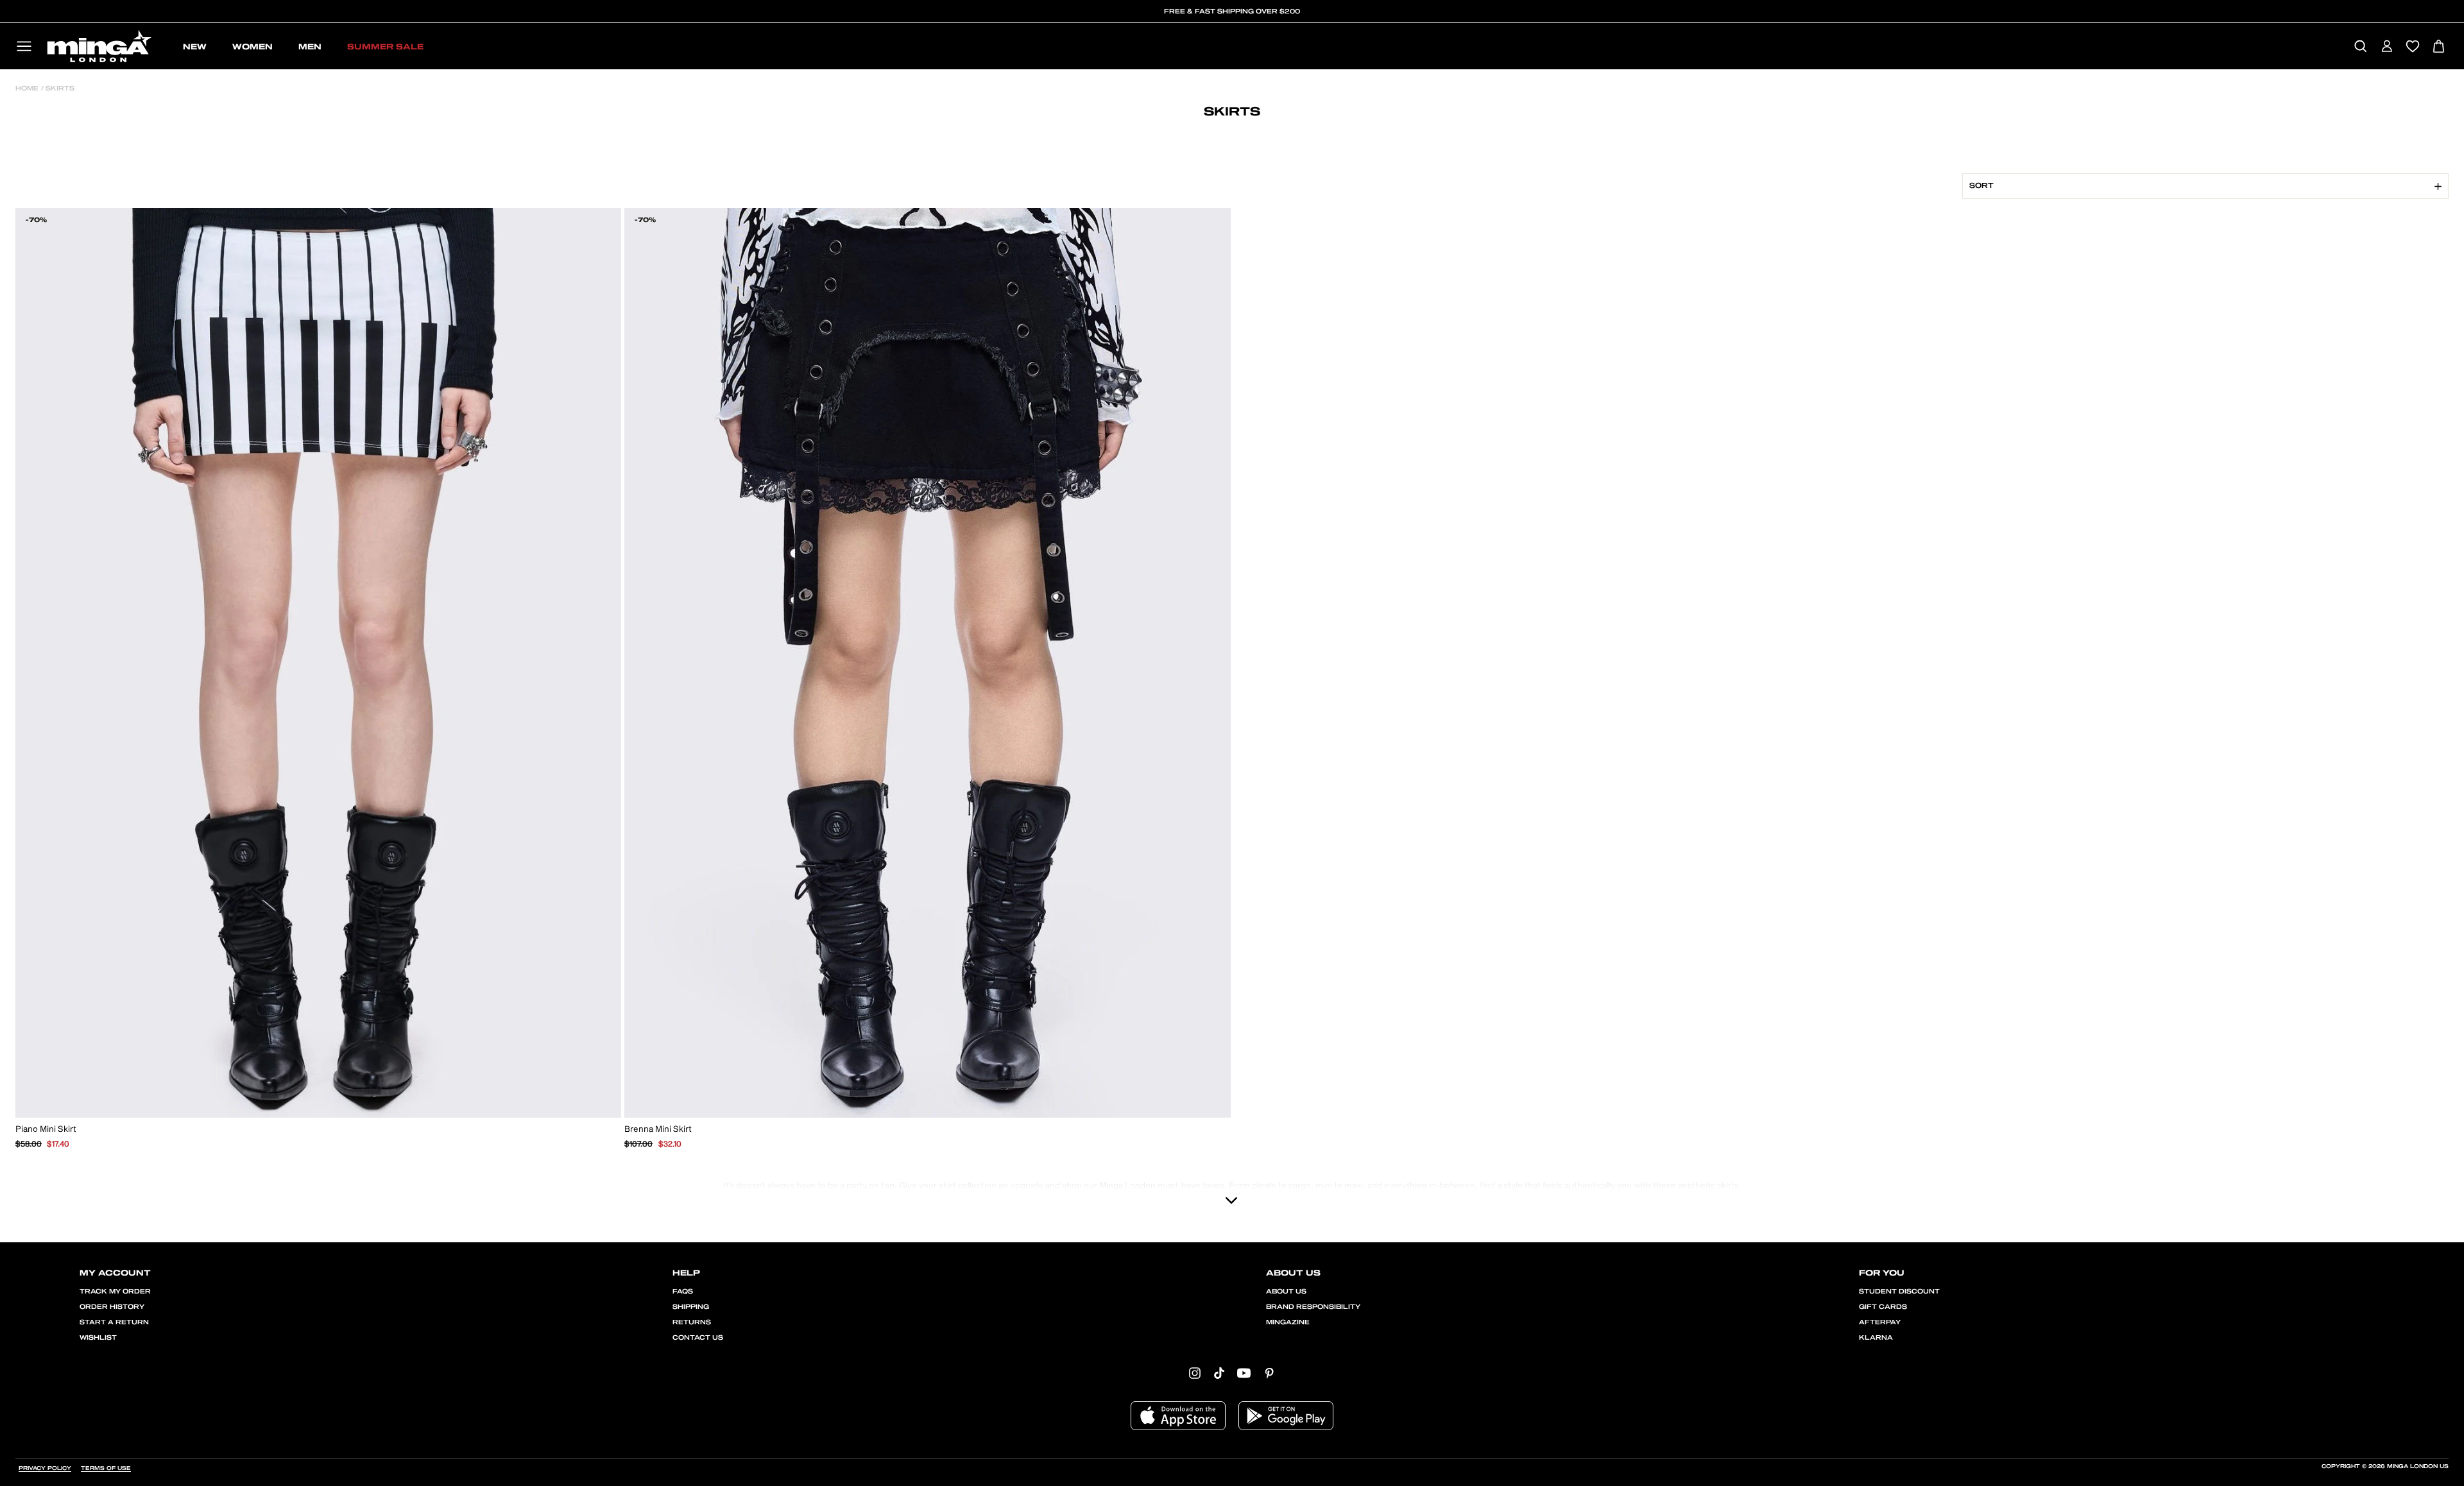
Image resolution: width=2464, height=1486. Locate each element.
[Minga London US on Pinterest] (1269, 1372)
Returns (692, 1322)
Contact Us (698, 1338)
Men (310, 47)
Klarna (1876, 1338)
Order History (112, 1307)
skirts (59, 89)
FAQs (683, 1292)
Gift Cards (1883, 1307)
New (195, 47)
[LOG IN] (2387, 47)
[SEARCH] (2360, 47)
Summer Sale (385, 47)
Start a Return (114, 1322)
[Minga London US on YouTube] (1244, 1372)
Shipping (691, 1307)
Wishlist (98, 1338)
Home (27, 89)
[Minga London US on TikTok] (1219, 1372)
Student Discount (1899, 1292)
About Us (1286, 1292)
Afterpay (1880, 1322)
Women (252, 47)
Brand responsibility (1313, 1307)
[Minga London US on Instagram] (1195, 1372)
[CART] (2439, 47)
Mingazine (1288, 1322)
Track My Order (115, 1292)
